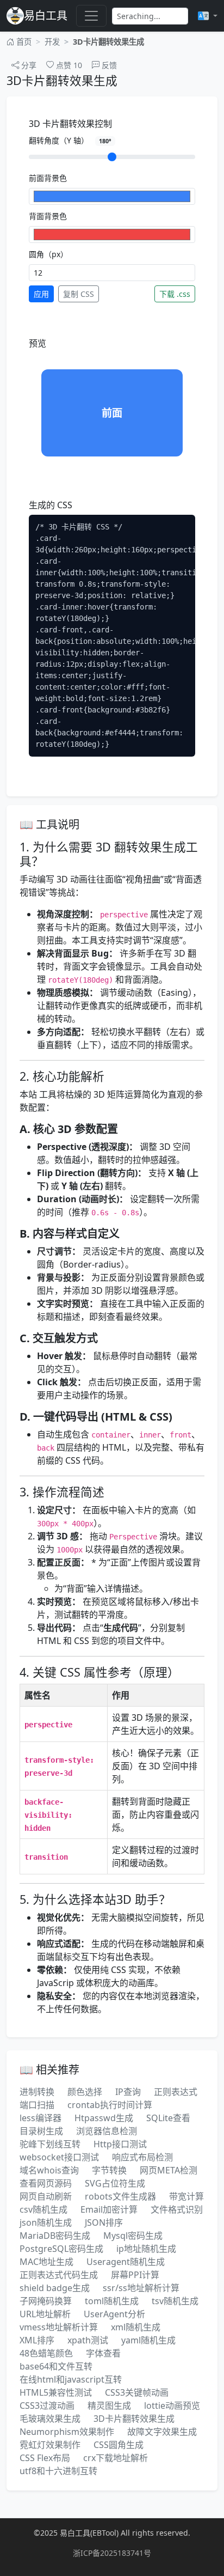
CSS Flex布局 (45, 2458)
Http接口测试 (120, 2144)
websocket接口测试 (59, 2157)
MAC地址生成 (46, 2262)
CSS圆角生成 (119, 2445)
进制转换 (37, 2092)
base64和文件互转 (56, 2366)
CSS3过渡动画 (47, 2406)
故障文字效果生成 (162, 2432)
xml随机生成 (136, 2327)
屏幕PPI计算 (135, 2275)
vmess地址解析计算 (59, 2327)
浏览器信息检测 (107, 2131)
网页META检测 (169, 2170)
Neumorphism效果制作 (67, 2432)
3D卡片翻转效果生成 (134, 2419)
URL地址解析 (45, 2314)
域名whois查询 (49, 2170)
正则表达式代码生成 (59, 2275)
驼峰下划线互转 (50, 2144)
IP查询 (128, 2092)
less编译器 (41, 2118)
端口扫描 (37, 2105)
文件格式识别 (177, 2209)
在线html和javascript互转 (71, 2379)
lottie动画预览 (172, 2406)
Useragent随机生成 (126, 2262)
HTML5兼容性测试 (56, 2392)
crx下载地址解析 (116, 2458)
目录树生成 (41, 2131)
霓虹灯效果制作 (50, 2445)
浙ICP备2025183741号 (112, 2553)
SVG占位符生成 (115, 2183)
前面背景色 (48, 178)
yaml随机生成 (148, 2340)
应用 (41, 294)
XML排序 (37, 2340)
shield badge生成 (55, 2288)
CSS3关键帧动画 (137, 2392)
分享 (28, 65)
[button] (208, 16)
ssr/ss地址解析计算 (141, 2288)
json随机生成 (46, 2222)
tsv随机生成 (175, 2301)
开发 (52, 42)
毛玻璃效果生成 (50, 2419)
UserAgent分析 (114, 2314)
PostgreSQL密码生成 (61, 2249)
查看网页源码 (46, 2183)
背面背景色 (48, 216)
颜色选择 (85, 2092)
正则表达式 (176, 2092)
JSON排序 (104, 2222)
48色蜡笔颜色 (46, 2353)
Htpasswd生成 (104, 2118)
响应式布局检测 (142, 2157)
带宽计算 (186, 2196)
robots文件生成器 (120, 2196)
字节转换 (109, 2170)
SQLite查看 (168, 2118)
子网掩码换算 (46, 2301)
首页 (23, 42)
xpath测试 (88, 2340)
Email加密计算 (109, 2209)
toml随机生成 (112, 2301)
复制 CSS (79, 294)
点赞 (68, 65)
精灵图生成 (109, 2406)
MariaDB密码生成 (55, 2236)
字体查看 (103, 2353)
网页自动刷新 (46, 2196)
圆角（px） (48, 254)
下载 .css (175, 294)
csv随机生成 (43, 2209)
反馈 (108, 65)
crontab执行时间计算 (110, 2105)
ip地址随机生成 (146, 2249)
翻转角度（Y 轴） (70, 140)
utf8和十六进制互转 (58, 2471)
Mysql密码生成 (133, 2236)
